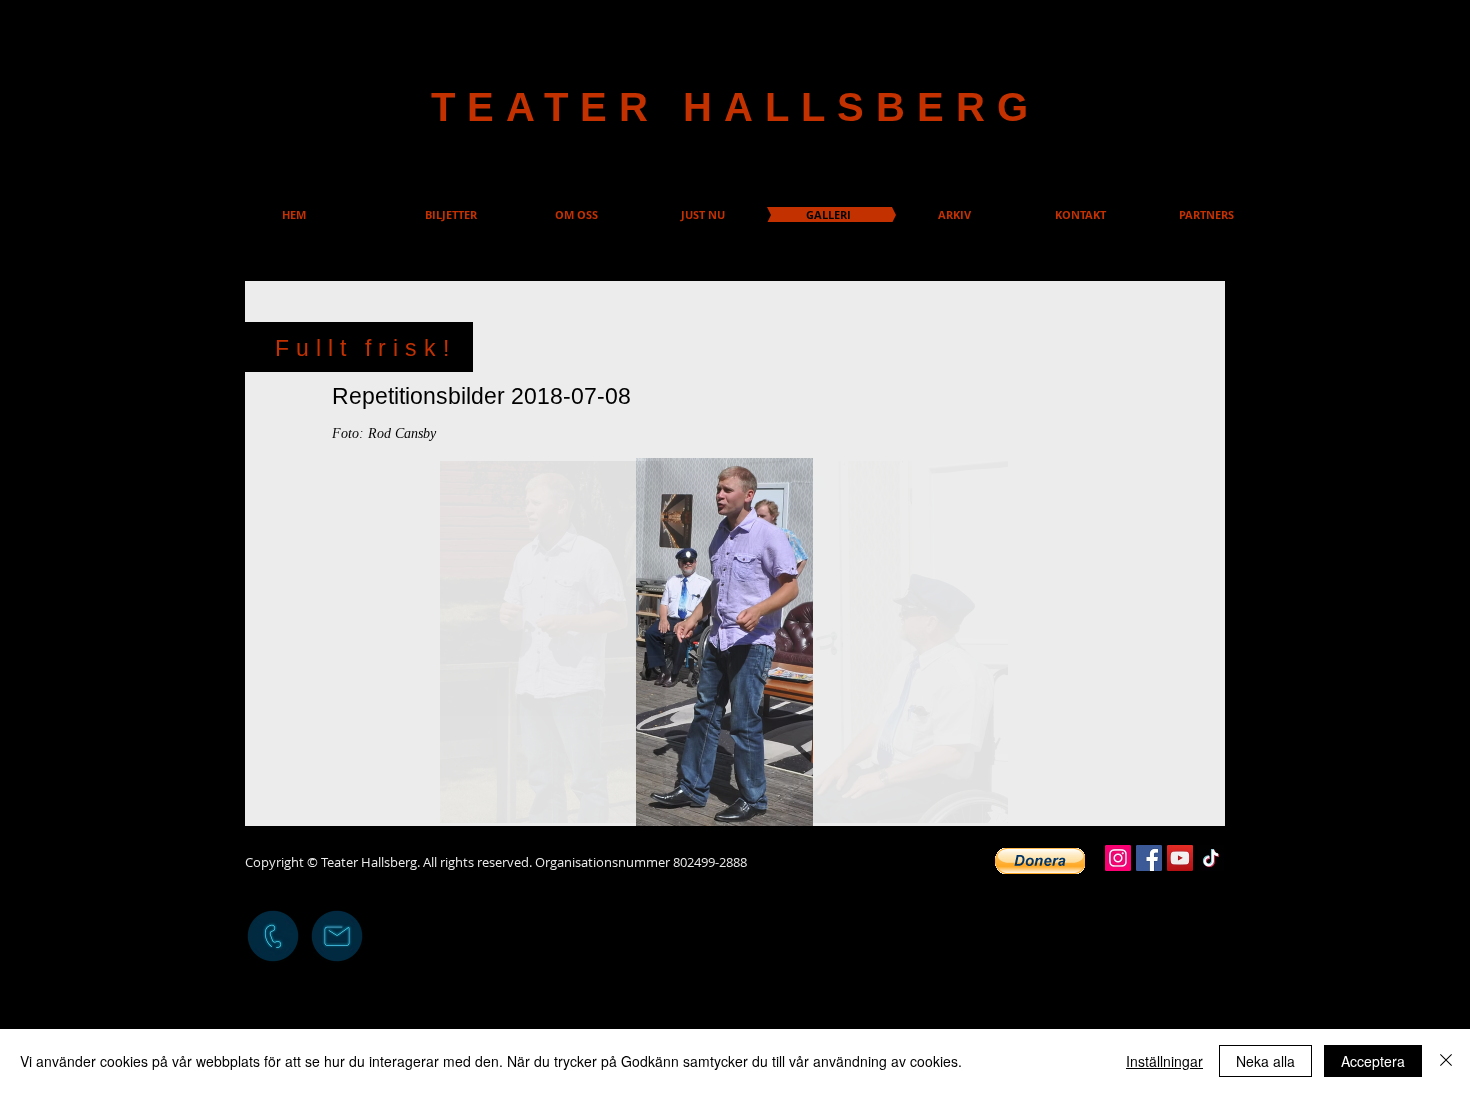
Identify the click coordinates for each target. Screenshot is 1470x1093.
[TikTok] (1211, 858)
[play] (954, 474)
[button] (724, 642)
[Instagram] (1118, 858)
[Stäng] (1446, 1061)
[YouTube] (1180, 858)
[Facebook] (1149, 858)
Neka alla (1265, 1061)
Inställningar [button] (1164, 1061)
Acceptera (1373, 1061)
